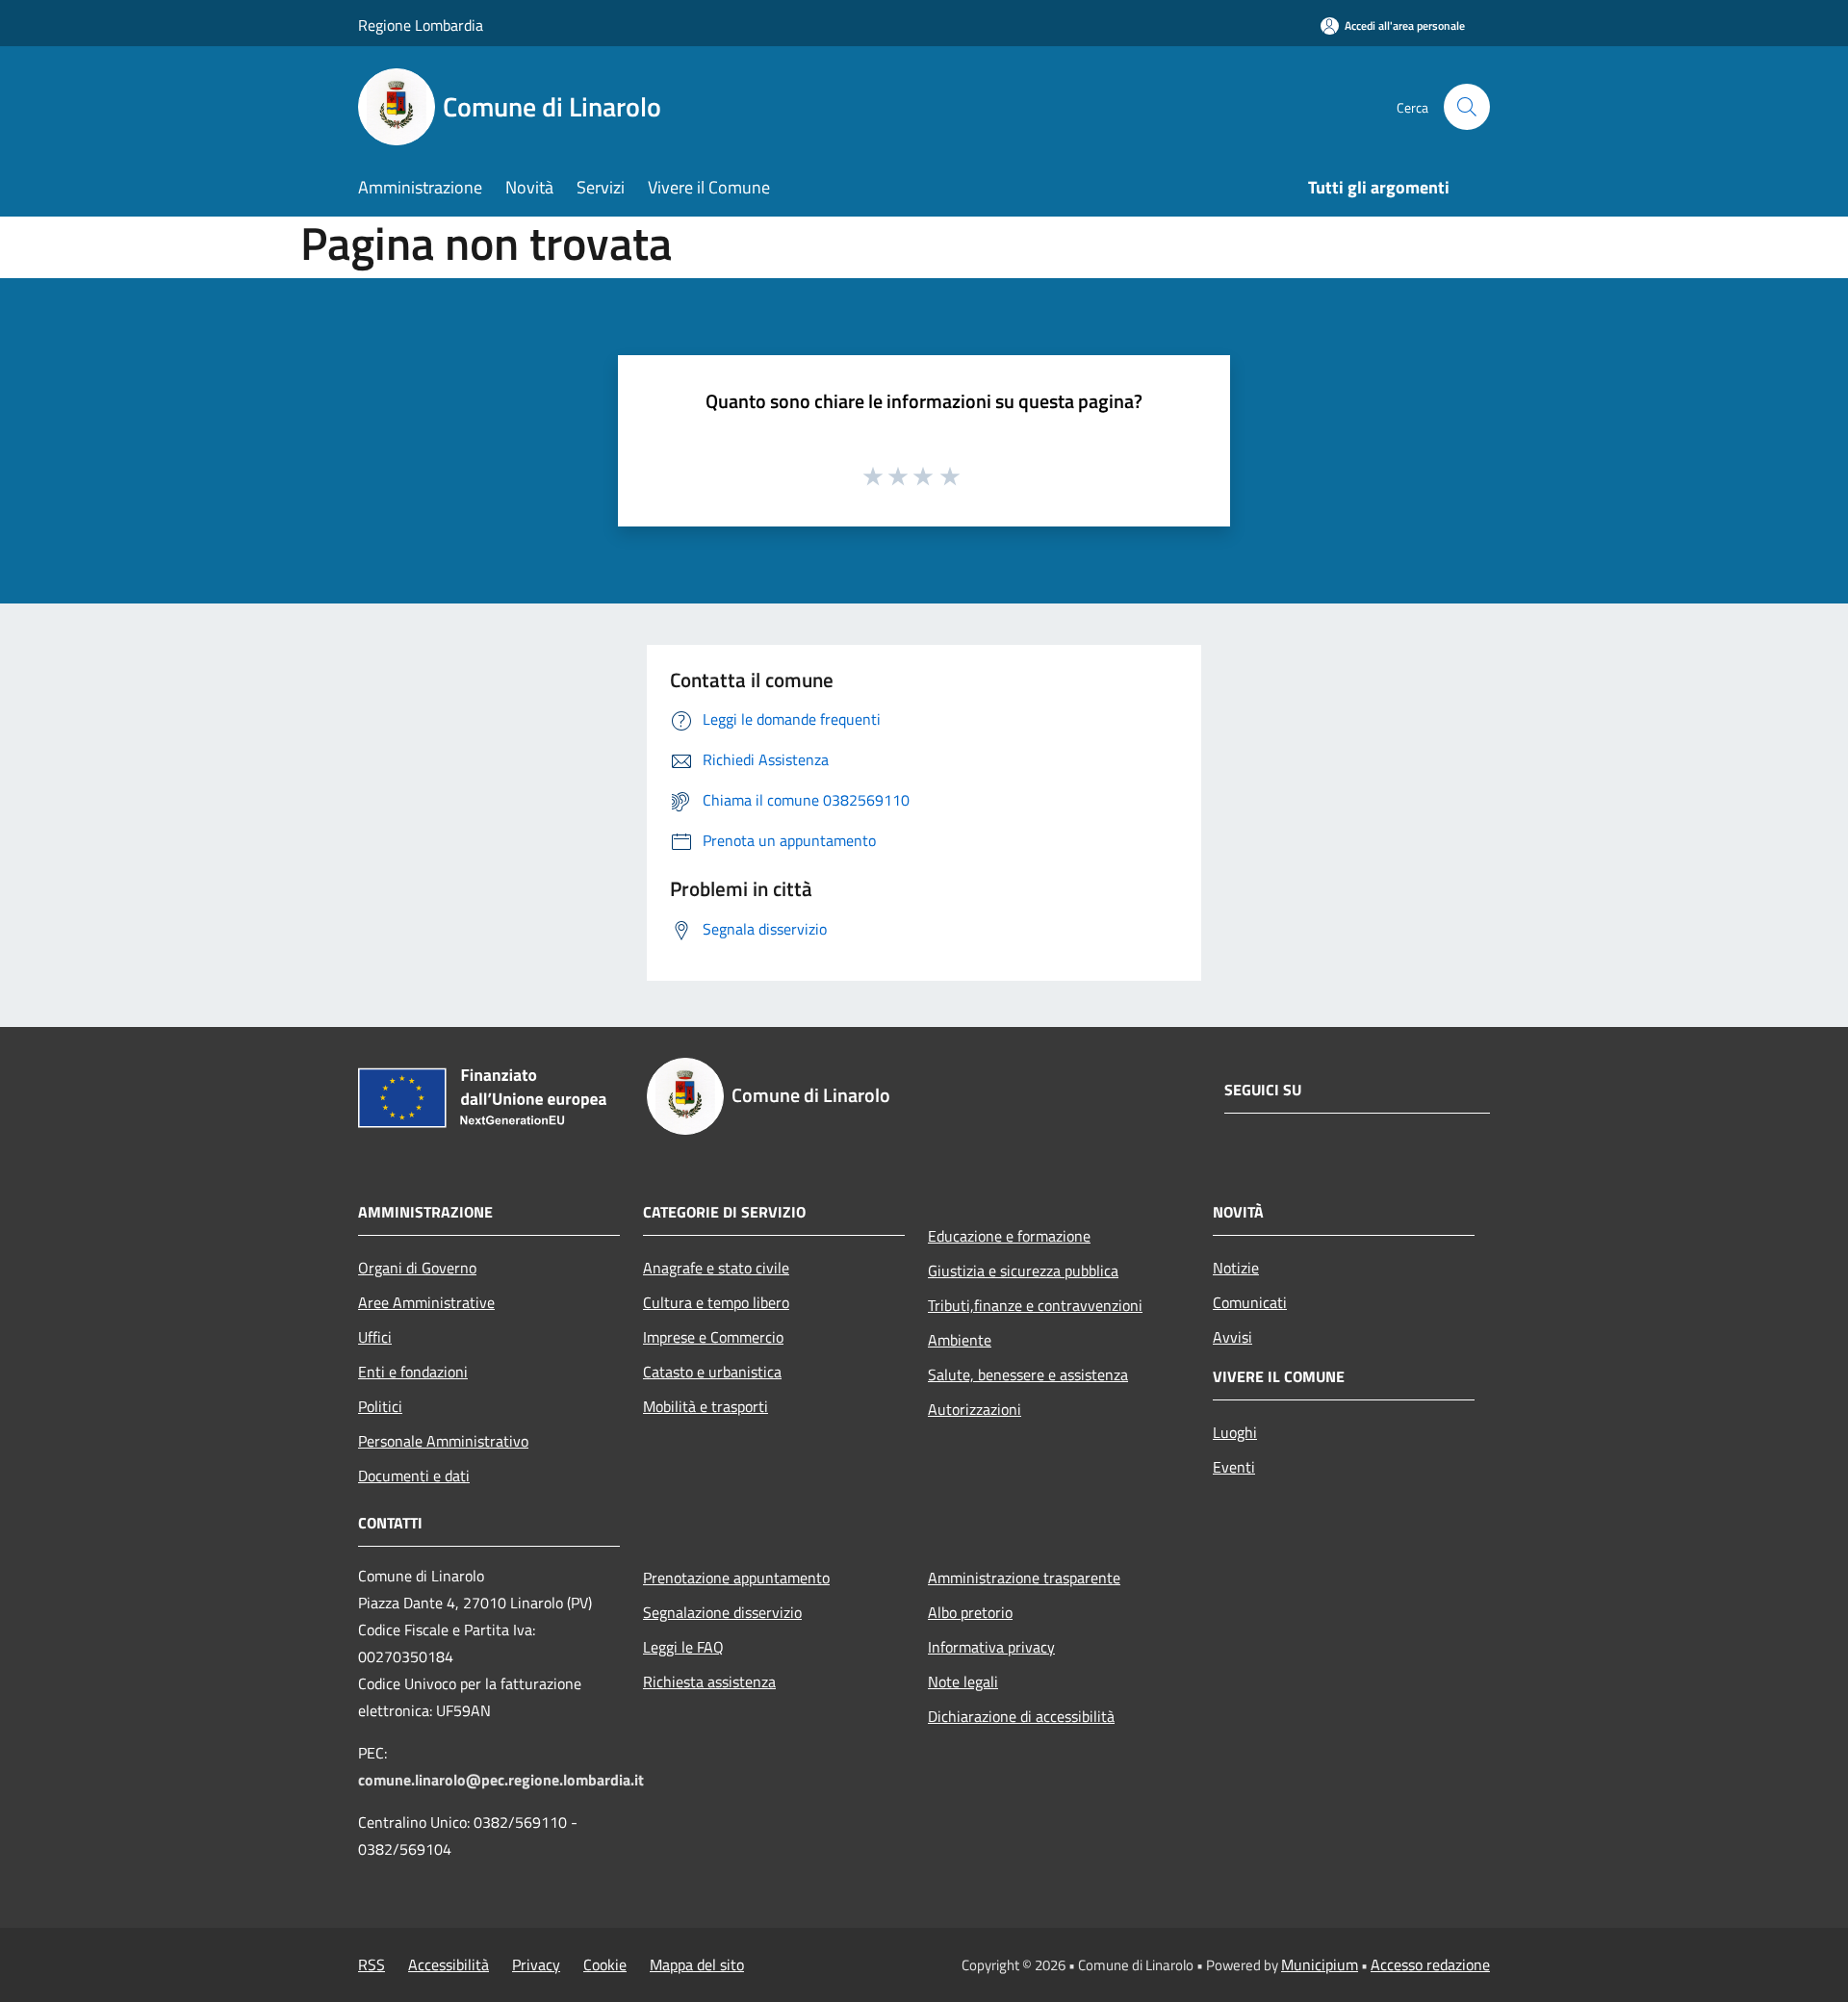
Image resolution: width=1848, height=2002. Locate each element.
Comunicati (1250, 1302)
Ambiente (960, 1340)
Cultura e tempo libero (716, 1302)
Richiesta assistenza (709, 1681)
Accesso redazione (1430, 1964)
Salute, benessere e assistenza (1028, 1374)
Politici (380, 1406)
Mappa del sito (697, 1964)
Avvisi (1232, 1337)
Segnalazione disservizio (722, 1612)
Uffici (375, 1337)
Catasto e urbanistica (712, 1372)
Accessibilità (449, 1964)
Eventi (1234, 1467)
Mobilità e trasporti (706, 1406)
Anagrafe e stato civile (716, 1268)
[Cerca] (1467, 107)
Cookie (605, 1964)
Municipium (1320, 1964)
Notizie (1236, 1268)
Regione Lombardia (421, 25)
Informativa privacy (991, 1647)
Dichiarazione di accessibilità (1021, 1716)
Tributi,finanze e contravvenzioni (1035, 1305)
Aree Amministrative (426, 1302)
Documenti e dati (414, 1476)
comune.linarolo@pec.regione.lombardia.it (501, 1780)
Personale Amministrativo (443, 1441)
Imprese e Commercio (713, 1337)
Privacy (536, 1964)
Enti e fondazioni (413, 1372)
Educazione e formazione (1009, 1236)
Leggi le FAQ (683, 1647)
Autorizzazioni (975, 1409)
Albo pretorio (970, 1612)
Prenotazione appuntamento (736, 1578)
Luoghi (1235, 1432)
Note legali (963, 1681)
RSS (372, 1964)
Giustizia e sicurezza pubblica (1023, 1270)
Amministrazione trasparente (1024, 1578)
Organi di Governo (417, 1268)
